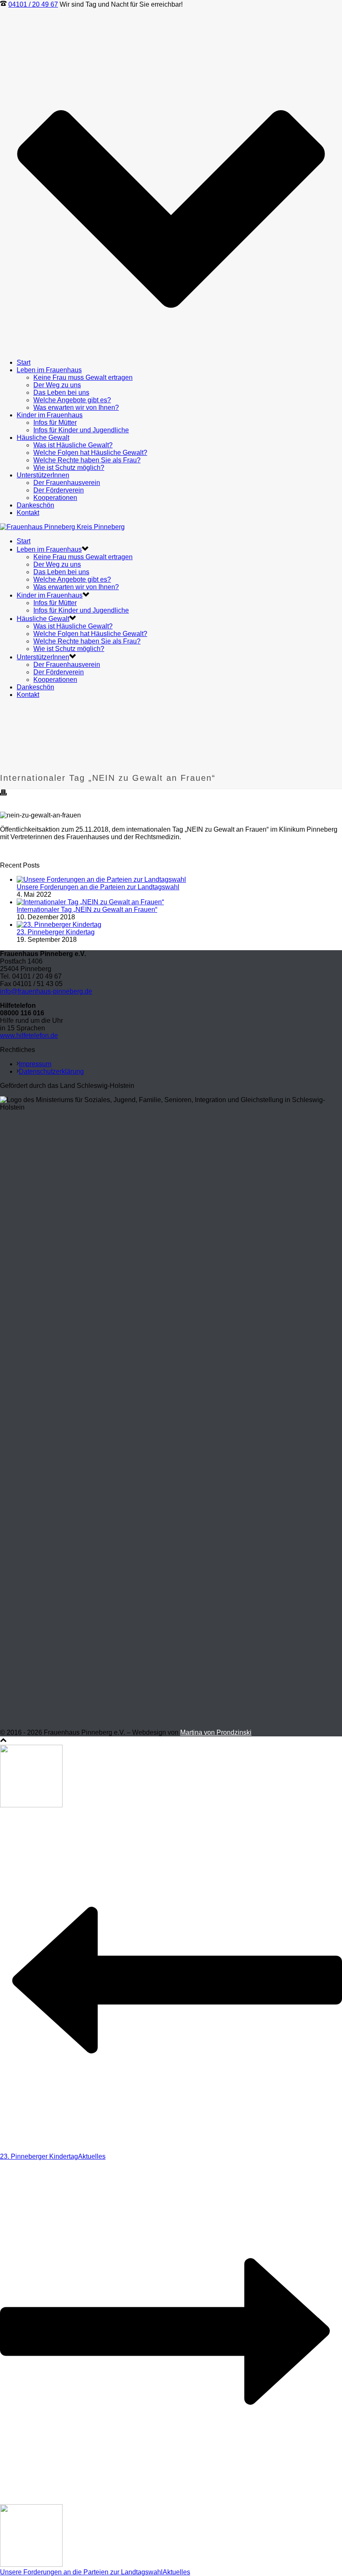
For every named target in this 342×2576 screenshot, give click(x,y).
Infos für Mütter (55, 423)
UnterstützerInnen (43, 475)
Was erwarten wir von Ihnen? (76, 407)
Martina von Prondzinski (216, 1732)
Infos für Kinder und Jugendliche (81, 430)
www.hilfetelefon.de (29, 1036)
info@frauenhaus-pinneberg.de (46, 991)
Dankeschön (35, 505)
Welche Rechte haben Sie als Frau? (87, 460)
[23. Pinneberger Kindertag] (59, 925)
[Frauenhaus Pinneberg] (62, 527)
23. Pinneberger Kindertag (56, 932)
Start (24, 362)
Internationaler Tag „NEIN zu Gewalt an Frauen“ (87, 910)
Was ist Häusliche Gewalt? (73, 445)
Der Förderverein (59, 490)
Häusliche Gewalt (43, 438)
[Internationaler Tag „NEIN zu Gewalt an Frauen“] (90, 902)
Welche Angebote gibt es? (72, 400)
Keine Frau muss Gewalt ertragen (83, 377)
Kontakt (28, 513)
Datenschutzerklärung (51, 1071)
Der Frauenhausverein (67, 483)
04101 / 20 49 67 (33, 4)
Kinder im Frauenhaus (50, 415)
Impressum (35, 1064)
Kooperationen (55, 498)
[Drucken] (3, 793)
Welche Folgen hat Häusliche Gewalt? (90, 453)
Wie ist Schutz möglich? (69, 468)
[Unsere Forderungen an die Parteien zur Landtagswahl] (101, 879)
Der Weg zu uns (57, 385)
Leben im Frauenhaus (49, 370)
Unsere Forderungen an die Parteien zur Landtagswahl (98, 887)
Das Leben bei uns (61, 392)
